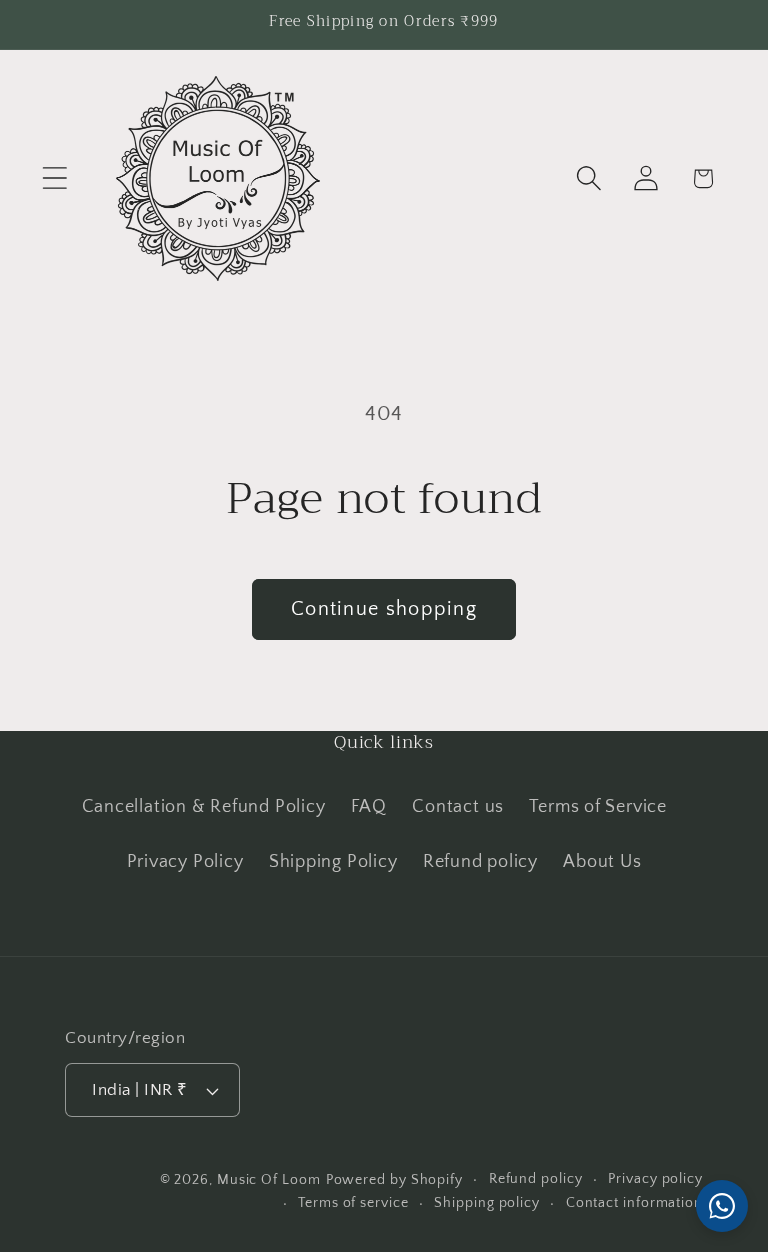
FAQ (369, 807)
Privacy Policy (185, 862)
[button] (54, 178)
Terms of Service (597, 807)
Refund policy (480, 862)
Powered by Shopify (394, 1180)
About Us (602, 862)
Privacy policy (655, 1179)
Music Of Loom (269, 1180)
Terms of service (353, 1203)
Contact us (458, 807)
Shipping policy (487, 1203)
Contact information (634, 1203)
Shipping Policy (333, 862)
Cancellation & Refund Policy (204, 807)
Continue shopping (384, 609)
